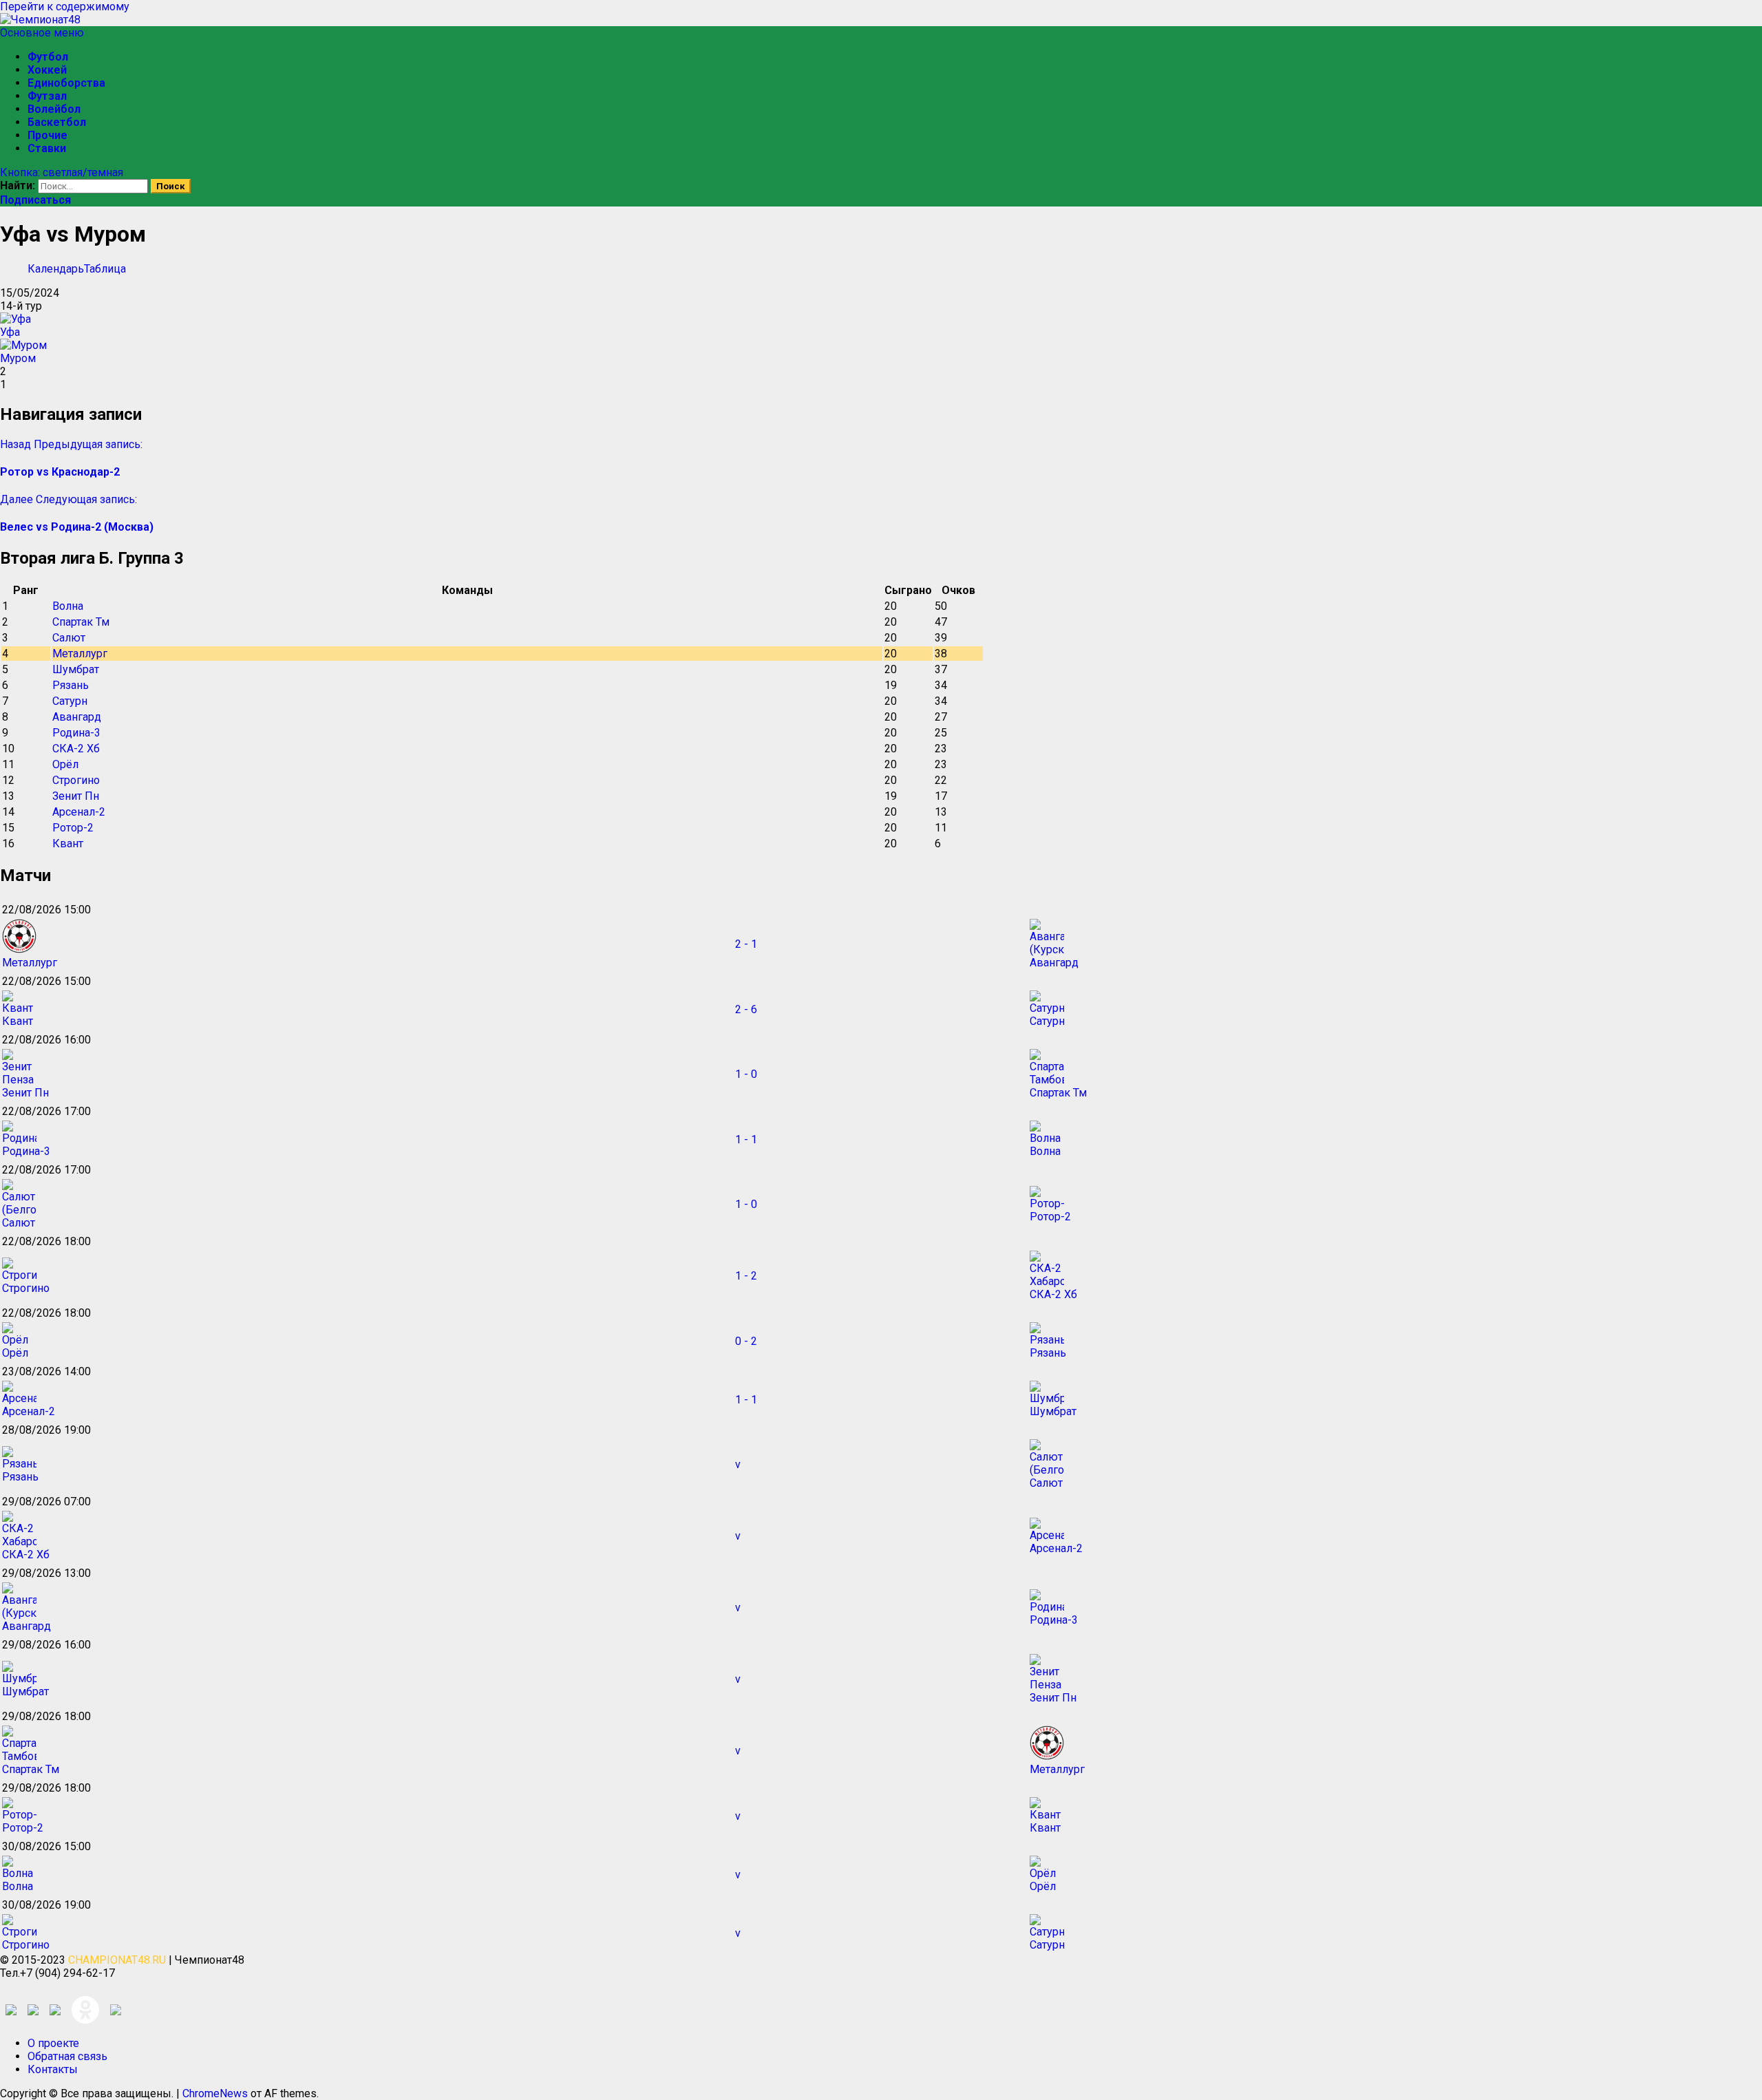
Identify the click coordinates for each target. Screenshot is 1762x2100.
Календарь (56, 269)
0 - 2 (746, 1341)
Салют (69, 638)
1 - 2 (746, 1276)
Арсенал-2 (79, 812)
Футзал (47, 96)
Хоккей (47, 70)
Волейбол (54, 109)
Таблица (105, 269)
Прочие (47, 135)
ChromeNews (215, 2093)
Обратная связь (67, 2056)
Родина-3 (76, 733)
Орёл (65, 764)
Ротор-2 (73, 828)
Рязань (71, 685)
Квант (68, 844)
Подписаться (35, 200)
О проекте (53, 2043)
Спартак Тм (81, 622)
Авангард (77, 717)
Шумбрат (76, 669)
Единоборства (66, 83)
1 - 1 (746, 1139)
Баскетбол (57, 122)
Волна (68, 606)
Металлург (80, 654)
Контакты (53, 2069)
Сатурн (70, 701)
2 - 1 (746, 944)
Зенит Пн (76, 796)
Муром (18, 358)
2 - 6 (746, 1009)
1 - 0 (746, 1074)
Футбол (48, 57)
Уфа (10, 332)
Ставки (47, 148)
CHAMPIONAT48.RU (117, 1960)
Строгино (76, 780)
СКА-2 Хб (76, 749)
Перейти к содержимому (65, 7)
